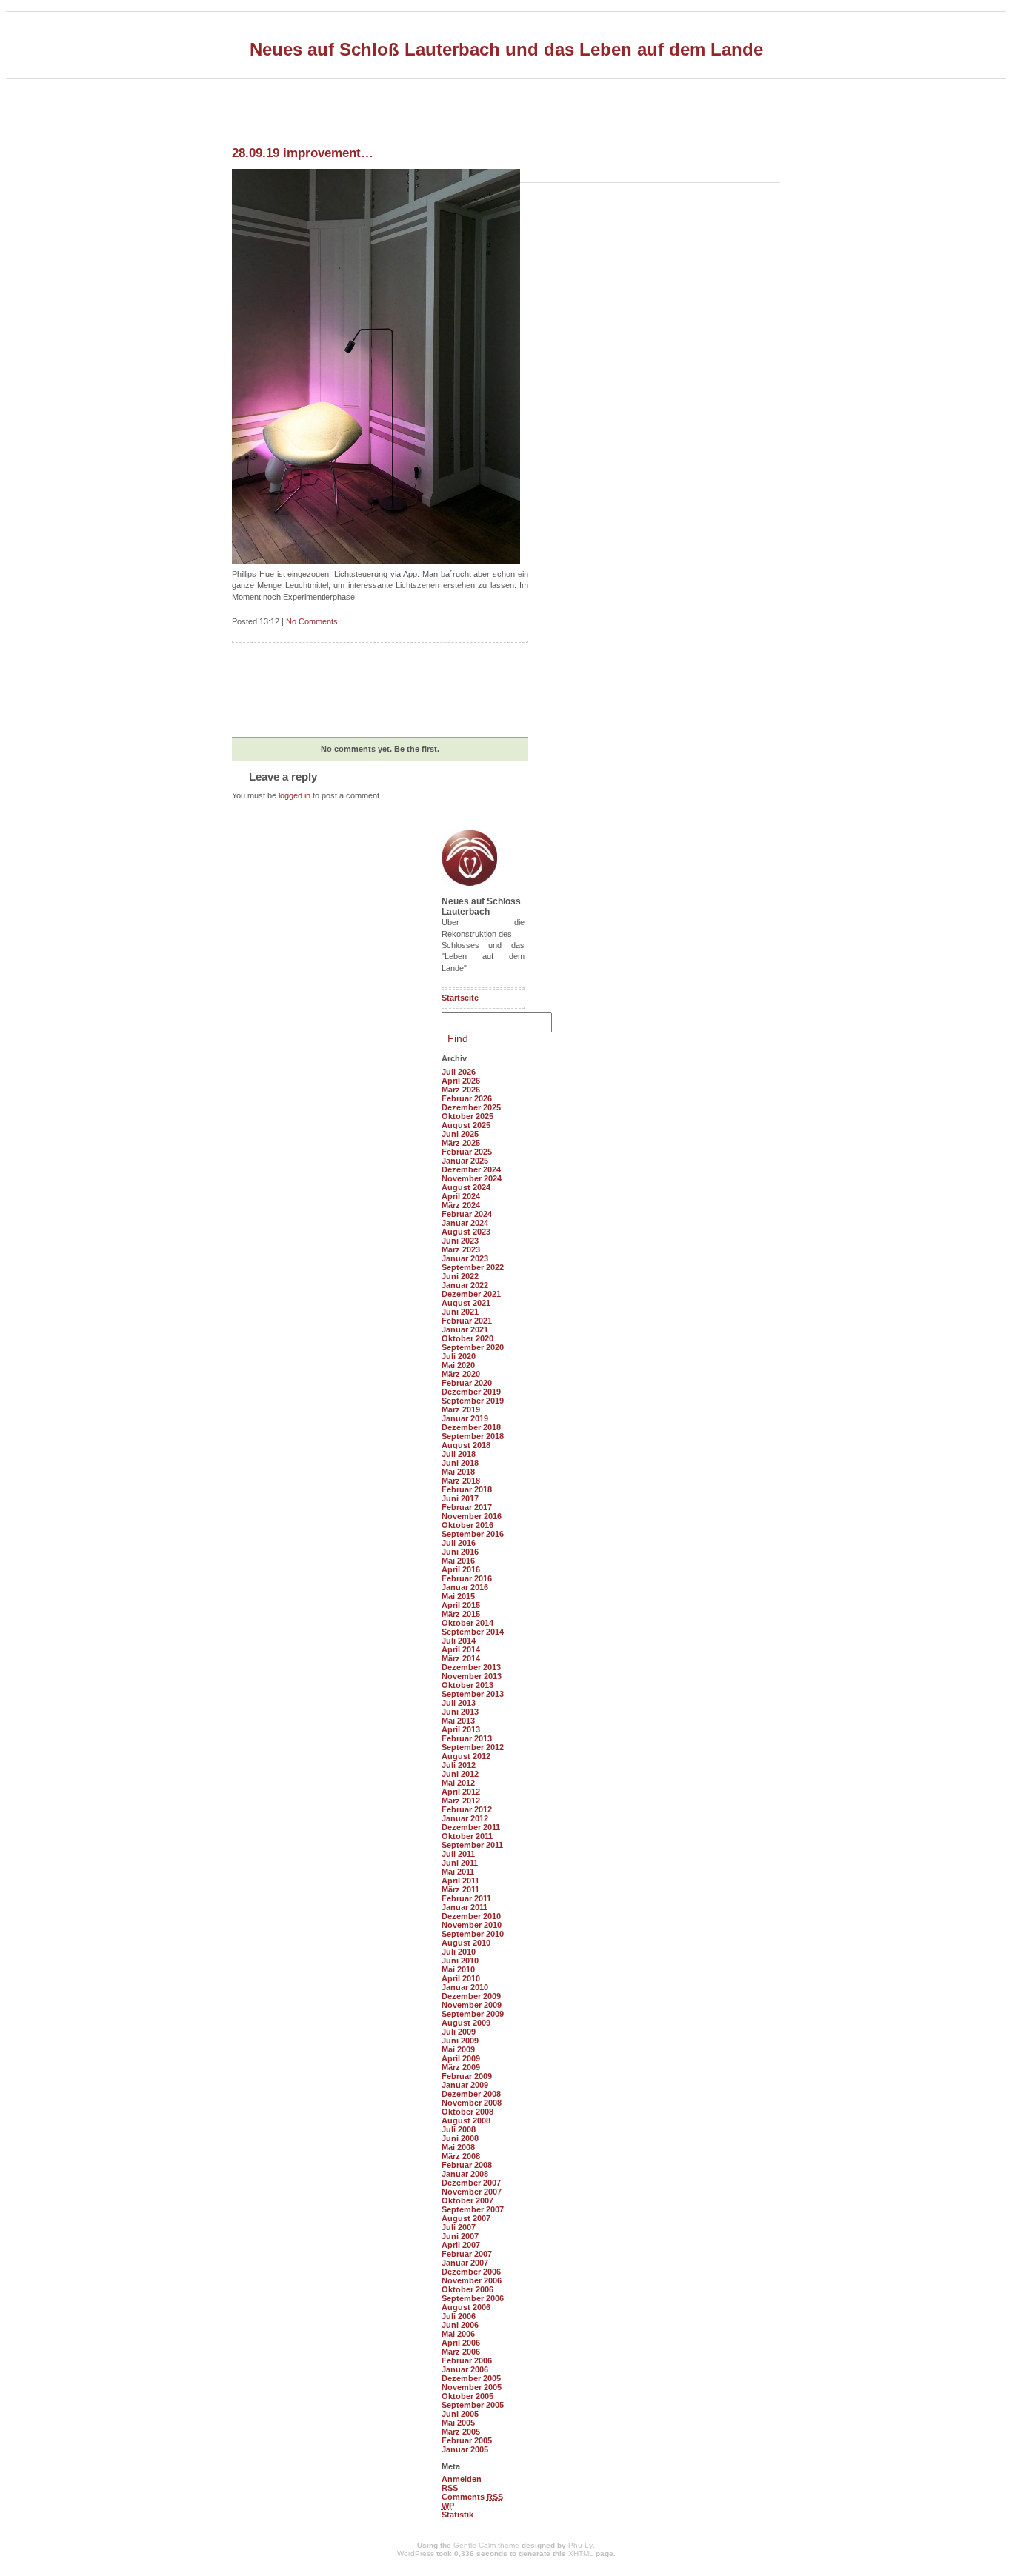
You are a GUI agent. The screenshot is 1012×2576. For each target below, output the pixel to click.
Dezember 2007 (471, 2183)
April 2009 (461, 2058)
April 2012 (461, 1792)
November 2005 (472, 2387)
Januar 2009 (465, 2085)
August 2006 (466, 2307)
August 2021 (466, 1303)
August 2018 (466, 1445)
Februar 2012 (467, 1809)
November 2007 (472, 2192)
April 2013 (461, 1729)
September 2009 (473, 2014)
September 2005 (473, 2405)
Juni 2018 (460, 1463)
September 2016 (473, 1534)
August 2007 (466, 2218)
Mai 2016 (458, 1561)
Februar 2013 (467, 1738)
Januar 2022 (465, 1285)
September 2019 (473, 1401)
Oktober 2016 (467, 1525)
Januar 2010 (465, 1987)
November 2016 (472, 1516)
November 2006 (472, 2280)
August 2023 (466, 1232)
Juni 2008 (460, 2138)
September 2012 (473, 1747)
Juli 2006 (459, 2316)
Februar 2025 (467, 1152)
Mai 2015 (458, 1596)
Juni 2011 (460, 1863)
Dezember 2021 (471, 1294)
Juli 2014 (459, 1641)
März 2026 (461, 1090)
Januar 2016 (465, 1587)
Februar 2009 (467, 2076)
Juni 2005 (460, 2414)
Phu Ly (580, 2545)
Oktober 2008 (467, 2112)
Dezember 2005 (471, 2378)
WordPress (416, 2553)
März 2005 (461, 2432)
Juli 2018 (459, 1454)
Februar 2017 (467, 1507)
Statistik (457, 2515)
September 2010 (473, 1934)
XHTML (581, 2553)
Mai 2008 (458, 2147)
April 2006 (461, 2343)
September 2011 (472, 1845)
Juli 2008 (459, 2129)
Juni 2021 (460, 1312)
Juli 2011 (458, 1854)
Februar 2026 (467, 1098)
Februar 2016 (467, 1578)
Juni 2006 (460, 2325)
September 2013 (473, 1694)
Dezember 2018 (471, 1427)
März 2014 (461, 1658)
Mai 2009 (458, 2049)
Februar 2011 (466, 1898)
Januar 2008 (465, 2174)
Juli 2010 (459, 1952)
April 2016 (461, 1569)
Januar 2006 (465, 2369)
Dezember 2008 (471, 2094)
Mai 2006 (458, 2334)
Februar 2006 (467, 2360)
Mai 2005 (458, 2423)
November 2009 (472, 2005)
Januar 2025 (465, 1161)
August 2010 (466, 1943)
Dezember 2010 (471, 1916)
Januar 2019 (465, 1418)
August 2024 (466, 1187)
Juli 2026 (459, 1072)
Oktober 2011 (467, 1836)
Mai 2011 (458, 1872)
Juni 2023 (460, 1241)
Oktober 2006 (467, 2289)
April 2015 (461, 1605)
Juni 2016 (460, 1552)
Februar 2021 (467, 1321)
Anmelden (462, 2479)
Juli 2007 (459, 2227)
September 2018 (473, 1436)
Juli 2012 (459, 1765)
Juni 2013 (460, 1712)
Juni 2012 (460, 1774)
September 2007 (473, 2209)
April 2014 (461, 1649)
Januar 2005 (465, 2449)
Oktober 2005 (467, 2396)
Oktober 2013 (467, 1685)
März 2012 (461, 1801)
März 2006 (461, 2352)
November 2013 (472, 1676)
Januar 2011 (465, 1907)
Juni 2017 (460, 1498)
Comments (472, 2497)
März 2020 (461, 1374)
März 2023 (461, 1249)
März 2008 (461, 2156)
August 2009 (466, 2023)
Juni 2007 (460, 2236)
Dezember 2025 (471, 1107)
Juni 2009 (460, 2041)
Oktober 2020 (467, 1338)
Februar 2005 (467, 2440)
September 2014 (473, 1632)
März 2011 (460, 1889)
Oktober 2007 (467, 2200)
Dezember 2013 (471, 1667)
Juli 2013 (459, 1703)
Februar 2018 (467, 1489)
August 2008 (466, 2120)
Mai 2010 (458, 1969)
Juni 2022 (460, 1276)
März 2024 (461, 1205)
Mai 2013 (458, 1721)
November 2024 (472, 1178)
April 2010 (461, 1978)
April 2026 (461, 1081)
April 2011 (460, 1881)
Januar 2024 (465, 1223)
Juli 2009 (459, 2032)
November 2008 (472, 2103)
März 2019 (461, 1409)
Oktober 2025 (467, 1116)
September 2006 (473, 2298)
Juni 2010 (460, 1961)
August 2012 (466, 1756)
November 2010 (472, 1925)
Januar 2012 (465, 1818)
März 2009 (461, 2067)
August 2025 (466, 1125)
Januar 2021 (465, 1329)
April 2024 (461, 1196)
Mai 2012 (458, 1783)
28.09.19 (303, 153)
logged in (294, 795)
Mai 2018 (458, 1472)
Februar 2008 (467, 2165)
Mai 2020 (458, 1365)
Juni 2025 (460, 1134)
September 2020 (473, 1347)
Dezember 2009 (471, 1996)
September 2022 (473, 1267)
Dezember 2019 (471, 1392)
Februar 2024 (467, 1214)
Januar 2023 (465, 1258)
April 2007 (461, 2245)
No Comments (312, 621)
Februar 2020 (467, 1383)
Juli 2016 (459, 1543)
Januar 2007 (465, 2263)
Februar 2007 (467, 2254)
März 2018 (461, 1481)
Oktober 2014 (467, 1623)
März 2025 (461, 1143)
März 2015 (461, 1614)
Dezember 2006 (471, 2272)
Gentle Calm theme (486, 2545)
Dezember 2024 (471, 1169)
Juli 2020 (459, 1356)
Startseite (460, 998)
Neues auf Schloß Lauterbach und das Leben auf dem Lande (506, 49)
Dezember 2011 (471, 1827)
